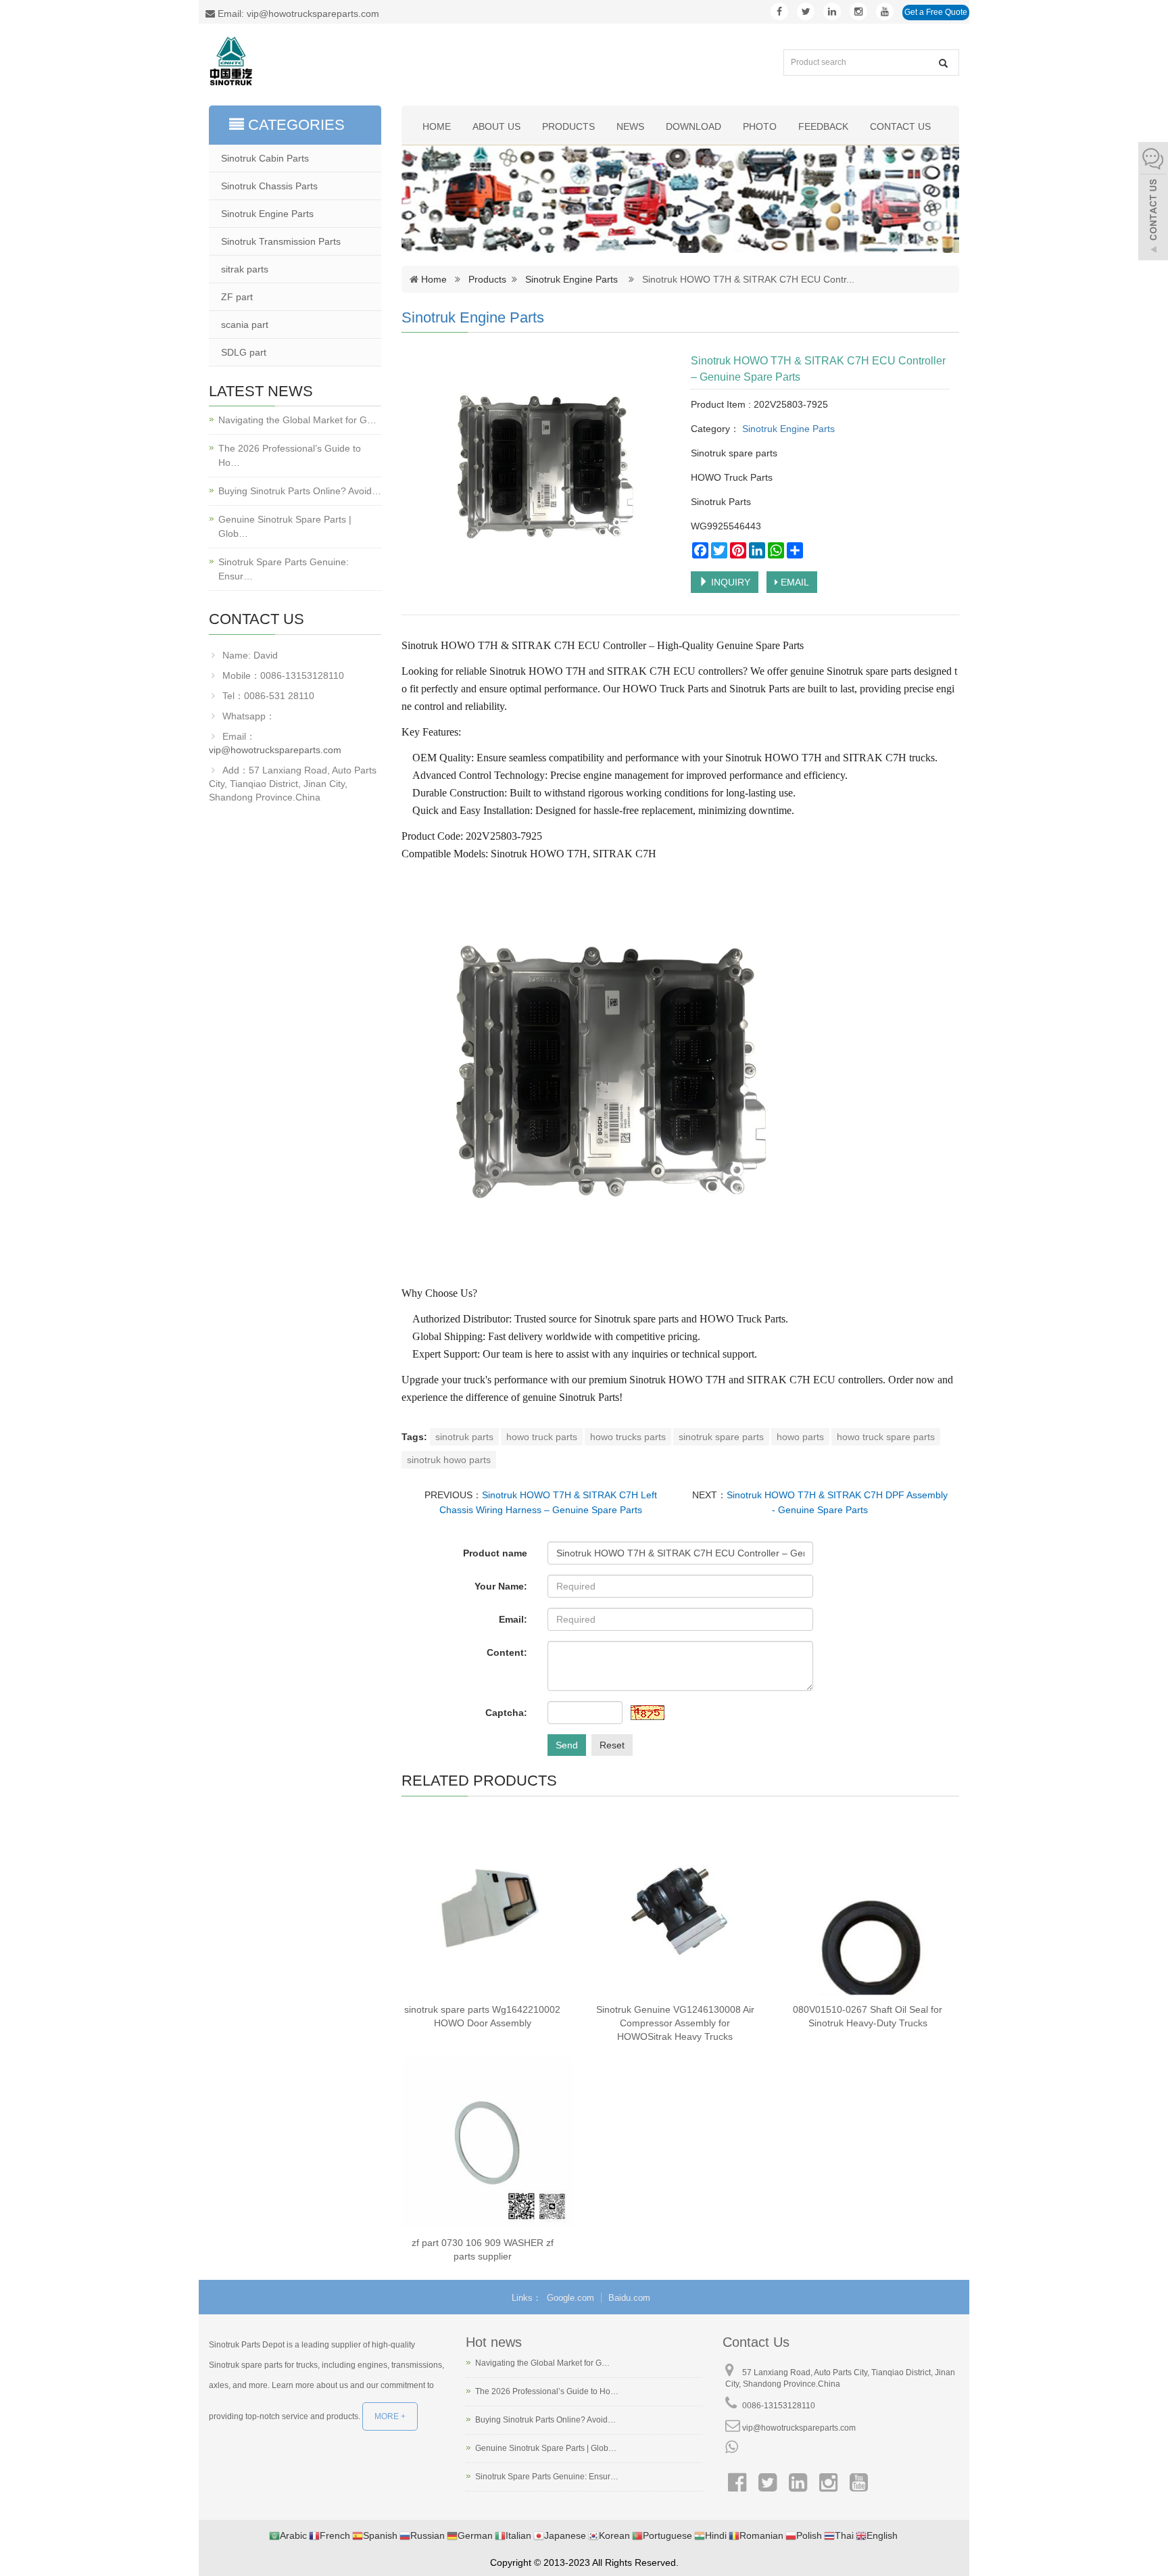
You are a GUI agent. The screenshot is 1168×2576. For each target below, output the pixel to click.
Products (568, 126)
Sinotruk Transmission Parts (281, 241)
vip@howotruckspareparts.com (275, 750)
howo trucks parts (628, 1437)
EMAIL (794, 582)
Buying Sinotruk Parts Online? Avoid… (300, 491)
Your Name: (501, 1586)
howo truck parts (542, 1437)
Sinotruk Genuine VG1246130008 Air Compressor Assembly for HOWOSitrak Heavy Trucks (675, 2023)
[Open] (1153, 203)
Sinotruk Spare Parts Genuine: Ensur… (284, 569)
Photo (760, 126)
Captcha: (506, 1713)
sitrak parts (245, 269)
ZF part (237, 297)
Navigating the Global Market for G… (297, 420)
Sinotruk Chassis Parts (269, 186)
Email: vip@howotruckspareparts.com (297, 14)
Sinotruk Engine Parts (571, 279)
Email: (513, 1619)
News (630, 126)
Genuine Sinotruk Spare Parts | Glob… (285, 526)
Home (437, 126)
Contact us (900, 126)
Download (693, 126)
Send (567, 1745)
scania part (245, 325)
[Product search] (943, 63)
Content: (507, 1652)
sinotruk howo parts (449, 1460)
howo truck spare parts (886, 1437)
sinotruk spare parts (721, 1437)
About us (496, 126)
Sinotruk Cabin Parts (265, 158)
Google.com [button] (570, 2298)
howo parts (800, 1437)
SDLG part (244, 352)
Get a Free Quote (936, 12)
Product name (495, 1553)
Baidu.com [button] (629, 2298)
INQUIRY (729, 582)
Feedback (823, 126)
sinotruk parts (464, 1437)
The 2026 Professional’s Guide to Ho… (290, 455)
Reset (612, 1745)
